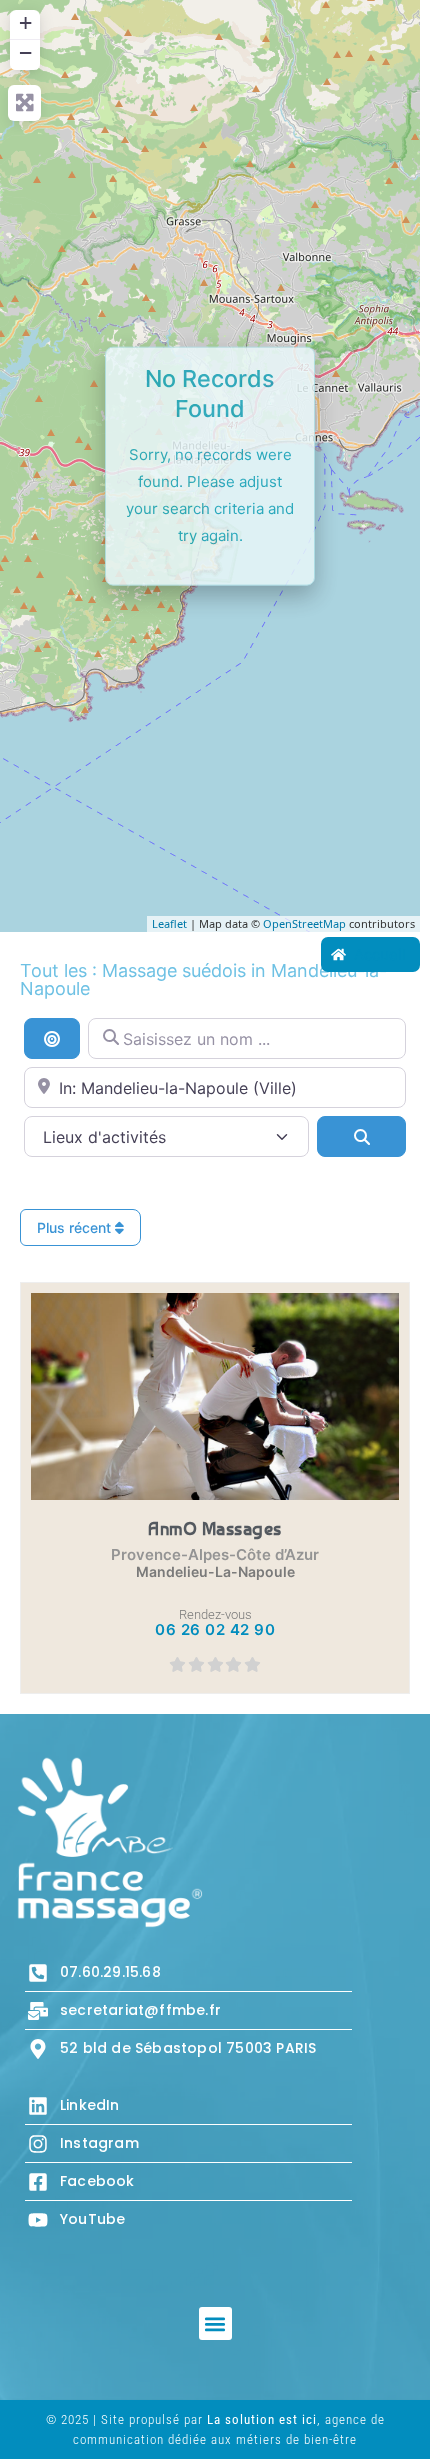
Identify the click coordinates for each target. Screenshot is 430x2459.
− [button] (25, 52)
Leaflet (169, 923)
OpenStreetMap (304, 923)
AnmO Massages (215, 1528)
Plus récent (76, 1227)
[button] (215, 2323)
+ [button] (25, 22)
